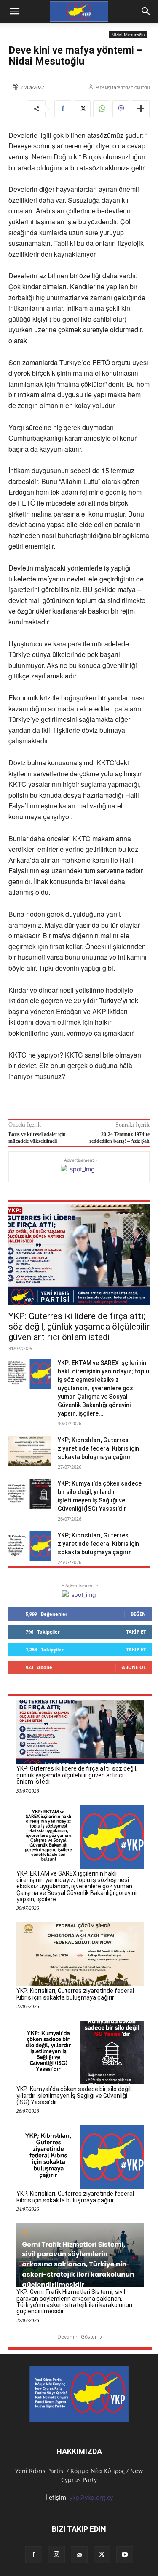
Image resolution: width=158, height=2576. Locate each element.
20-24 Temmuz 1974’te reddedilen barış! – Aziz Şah (119, 1137)
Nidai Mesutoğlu (128, 35)
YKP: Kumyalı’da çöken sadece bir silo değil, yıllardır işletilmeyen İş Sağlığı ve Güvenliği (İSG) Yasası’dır (74, 2096)
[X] (82, 109)
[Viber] (121, 109)
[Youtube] (125, 2555)
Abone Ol (134, 1667)
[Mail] (79, 2555)
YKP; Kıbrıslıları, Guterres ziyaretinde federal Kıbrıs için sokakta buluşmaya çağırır (98, 1448)
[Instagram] (56, 2554)
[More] (141, 109)
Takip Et (136, 1632)
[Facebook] (63, 109)
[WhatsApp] (102, 109)
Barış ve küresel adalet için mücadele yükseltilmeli (37, 1137)
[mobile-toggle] (14, 11)
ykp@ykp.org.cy (91, 2497)
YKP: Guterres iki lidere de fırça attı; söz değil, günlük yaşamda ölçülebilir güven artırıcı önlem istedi (79, 1327)
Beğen (138, 1614)
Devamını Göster (77, 2337)
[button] (146, 11)
